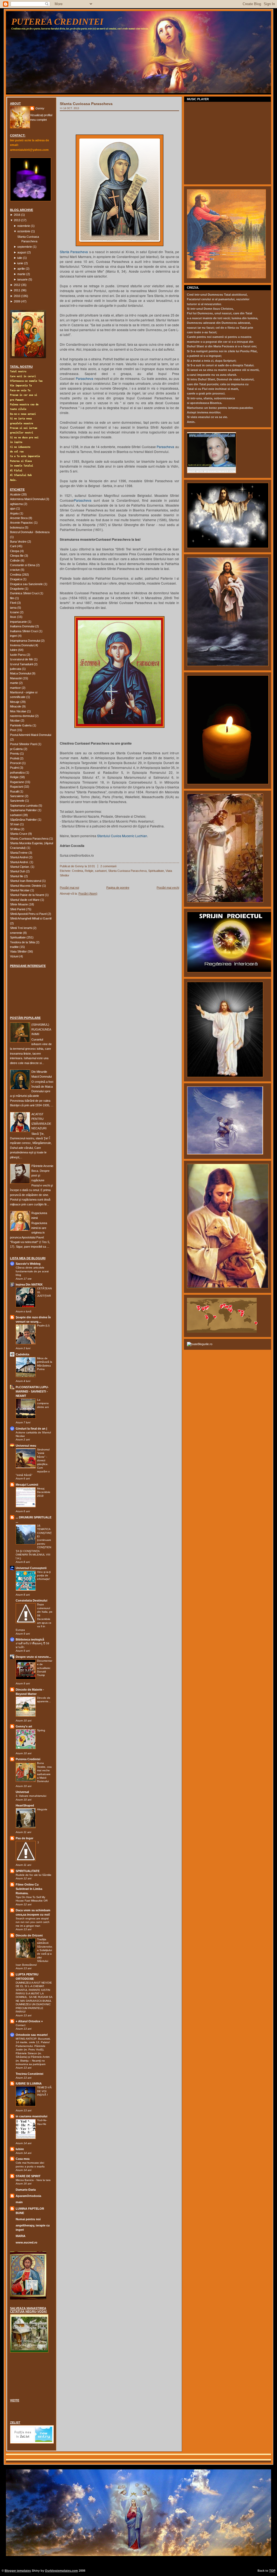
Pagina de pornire (118, 888)
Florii (13, 603)
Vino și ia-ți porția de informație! (44, 1576)
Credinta (16, 575)
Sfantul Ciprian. (20, 867)
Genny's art (24, 1726)
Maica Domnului (20, 673)
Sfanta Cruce (19, 834)
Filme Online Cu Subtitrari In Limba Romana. (29, 1889)
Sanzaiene (17, 796)
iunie (20, 263)
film (12, 598)
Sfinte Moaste (19, 904)
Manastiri (16, 678)
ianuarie (22, 279)
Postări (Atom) (88, 894)
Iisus (13, 617)
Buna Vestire (18, 542)
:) (38, 1842)
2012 (17, 285)
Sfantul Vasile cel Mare (25, 900)
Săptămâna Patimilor (23, 820)
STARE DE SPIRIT (28, 2176)
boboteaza (17, 527)
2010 (17, 296)
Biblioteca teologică (30, 1639)
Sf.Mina (15, 829)
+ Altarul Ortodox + (29, 2021)
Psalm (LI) (43, 1326)
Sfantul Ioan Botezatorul (26, 881)
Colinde (15, 560)
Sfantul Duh (18, 871)
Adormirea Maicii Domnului (27, 499)
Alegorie (42, 1809)
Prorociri (16, 763)
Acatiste (15, 494)
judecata (16, 669)
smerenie (16, 933)
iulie (20, 258)
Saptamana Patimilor (23, 810)
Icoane (14, 612)
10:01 (91, 866)
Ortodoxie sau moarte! (32, 2035)
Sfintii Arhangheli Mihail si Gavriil (31, 918)
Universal (22, 1792)
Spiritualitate (18, 937)
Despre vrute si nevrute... (33, 1657)
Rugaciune (17, 782)
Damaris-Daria (26, 2190)
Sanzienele (17, 801)
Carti (13, 546)
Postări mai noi (69, 888)
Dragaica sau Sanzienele (26, 584)
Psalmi (14, 768)
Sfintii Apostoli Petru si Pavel (28, 914)
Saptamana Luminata (24, 806)
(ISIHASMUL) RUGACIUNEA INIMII (41, 1029)
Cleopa (15, 551)
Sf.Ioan (15, 824)
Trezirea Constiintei (29, 2074)
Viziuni (14, 956)
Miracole (16, 706)
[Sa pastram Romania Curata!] (27, 2376)
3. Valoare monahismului (31, 1796)
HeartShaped (25, 1805)
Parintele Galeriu (21, 725)
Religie (14, 777)
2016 (17, 215)
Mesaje (15, 702)
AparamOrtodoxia (28, 2196)
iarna (13, 608)
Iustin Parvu (18, 655)
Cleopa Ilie (17, 556)
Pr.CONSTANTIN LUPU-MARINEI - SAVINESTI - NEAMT (32, 1391)
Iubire (14, 650)
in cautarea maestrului (32, 2116)
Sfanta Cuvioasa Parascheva (29, 839)
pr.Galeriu (16, 749)
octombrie (24, 231)
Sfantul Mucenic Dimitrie (26, 886)
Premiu (15, 754)
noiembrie (24, 226)
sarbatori (16, 815)
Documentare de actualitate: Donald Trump (45, 1668)
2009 (17, 301)
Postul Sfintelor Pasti (23, 744)
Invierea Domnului (22, 645)
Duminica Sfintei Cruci (24, 593)
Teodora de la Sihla (22, 942)
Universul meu (26, 1446)
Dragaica (16, 579)
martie (21, 274)
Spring (41, 1730)
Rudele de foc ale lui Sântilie (34, 1875)
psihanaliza (17, 772)
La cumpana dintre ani (43, 1403)
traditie (14, 947)
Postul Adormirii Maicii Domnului (31, 735)
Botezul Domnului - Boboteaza (30, 532)
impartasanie (18, 622)
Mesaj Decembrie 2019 (44, 1492)
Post (13, 730)
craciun (15, 570)
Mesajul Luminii (27, 1485)
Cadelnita (22, 1354)
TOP (272, 2571)
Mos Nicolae (18, 711)
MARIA (21, 2236)
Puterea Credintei (57, 22)
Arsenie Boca (19, 518)
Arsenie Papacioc (22, 523)
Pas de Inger (24, 1838)
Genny (40, 108)
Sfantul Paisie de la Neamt (27, 895)
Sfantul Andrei (19, 857)
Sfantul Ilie (17, 876)
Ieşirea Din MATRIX (29, 1284)
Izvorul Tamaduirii (22, 664)
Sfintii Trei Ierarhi (21, 928)
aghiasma (16, 504)
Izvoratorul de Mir (22, 659)
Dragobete (17, 589)
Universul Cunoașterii (31, 1568)
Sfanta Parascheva (74, 252)
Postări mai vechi (168, 888)
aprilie (21, 269)
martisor (15, 688)
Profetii (14, 758)
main (19, 2202)
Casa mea (23, 2159)
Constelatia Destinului (32, 1600)
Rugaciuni (17, 787)
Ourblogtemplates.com (61, 2571)
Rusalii (14, 791)
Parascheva (85, 378)
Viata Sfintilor (18, 951)
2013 (17, 220)
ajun (13, 508)
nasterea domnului (22, 716)
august (22, 252)
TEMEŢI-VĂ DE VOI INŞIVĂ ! (44, 2091)
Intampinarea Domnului (25, 641)
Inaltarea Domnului (22, 626)
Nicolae (15, 720)
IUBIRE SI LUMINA (29, 2083)
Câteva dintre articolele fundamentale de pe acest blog (32, 1271)
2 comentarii (108, 866)
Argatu (14, 513)
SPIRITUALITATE (28, 1871)
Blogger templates (18, 2571)
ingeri (14, 636)
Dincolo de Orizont (29, 1935)
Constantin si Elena (23, 565)
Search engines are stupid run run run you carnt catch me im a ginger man (33, 1922)
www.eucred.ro (27, 2242)
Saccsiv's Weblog (28, 1264)
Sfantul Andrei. (19, 862)
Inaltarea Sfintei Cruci (24, 631)
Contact (21, 2025)
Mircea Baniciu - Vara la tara (33, 2180)
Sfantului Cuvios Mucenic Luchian (122, 836)
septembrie (25, 247)
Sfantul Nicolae (20, 890)
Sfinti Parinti (18, 909)
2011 (17, 290)
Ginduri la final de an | (31, 1429)
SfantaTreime (19, 853)
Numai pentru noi (28, 2219)
